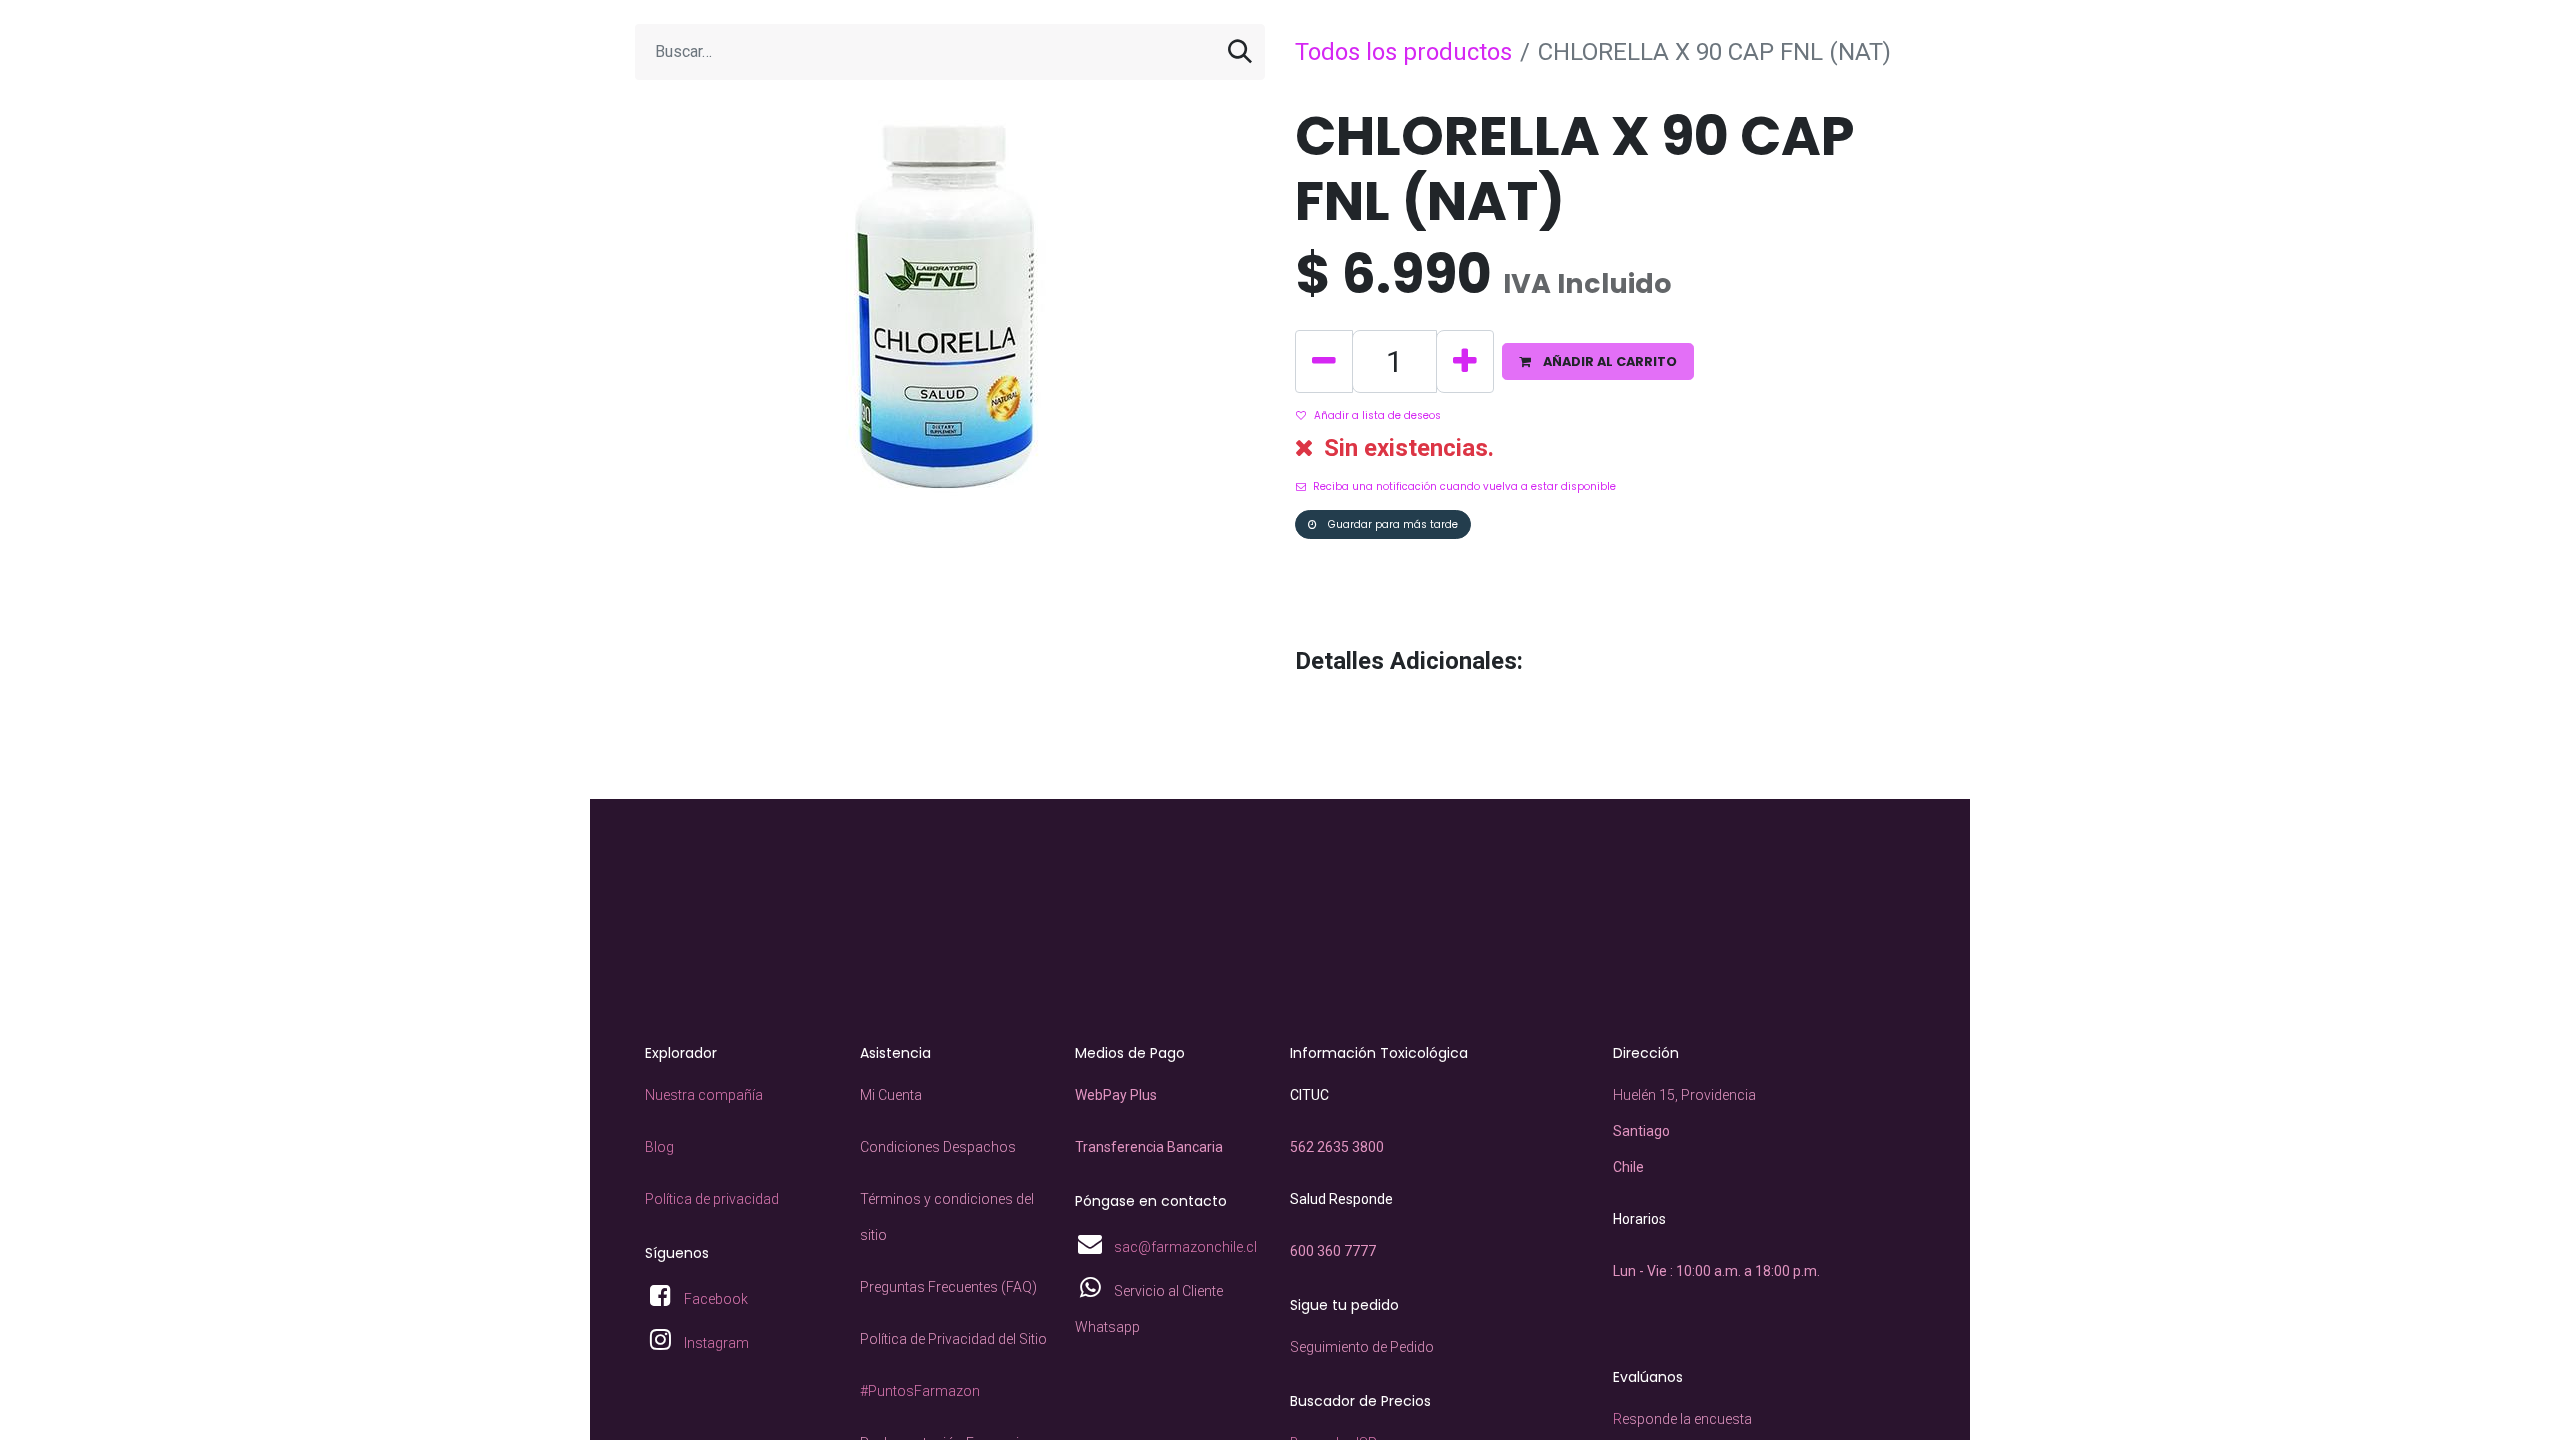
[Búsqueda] (1240, 52)
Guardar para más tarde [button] (1391, 524)
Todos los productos (1403, 52)
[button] (1598, 361)
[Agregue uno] (1465, 361)
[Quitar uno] (1324, 361)
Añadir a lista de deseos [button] (1377, 415)
